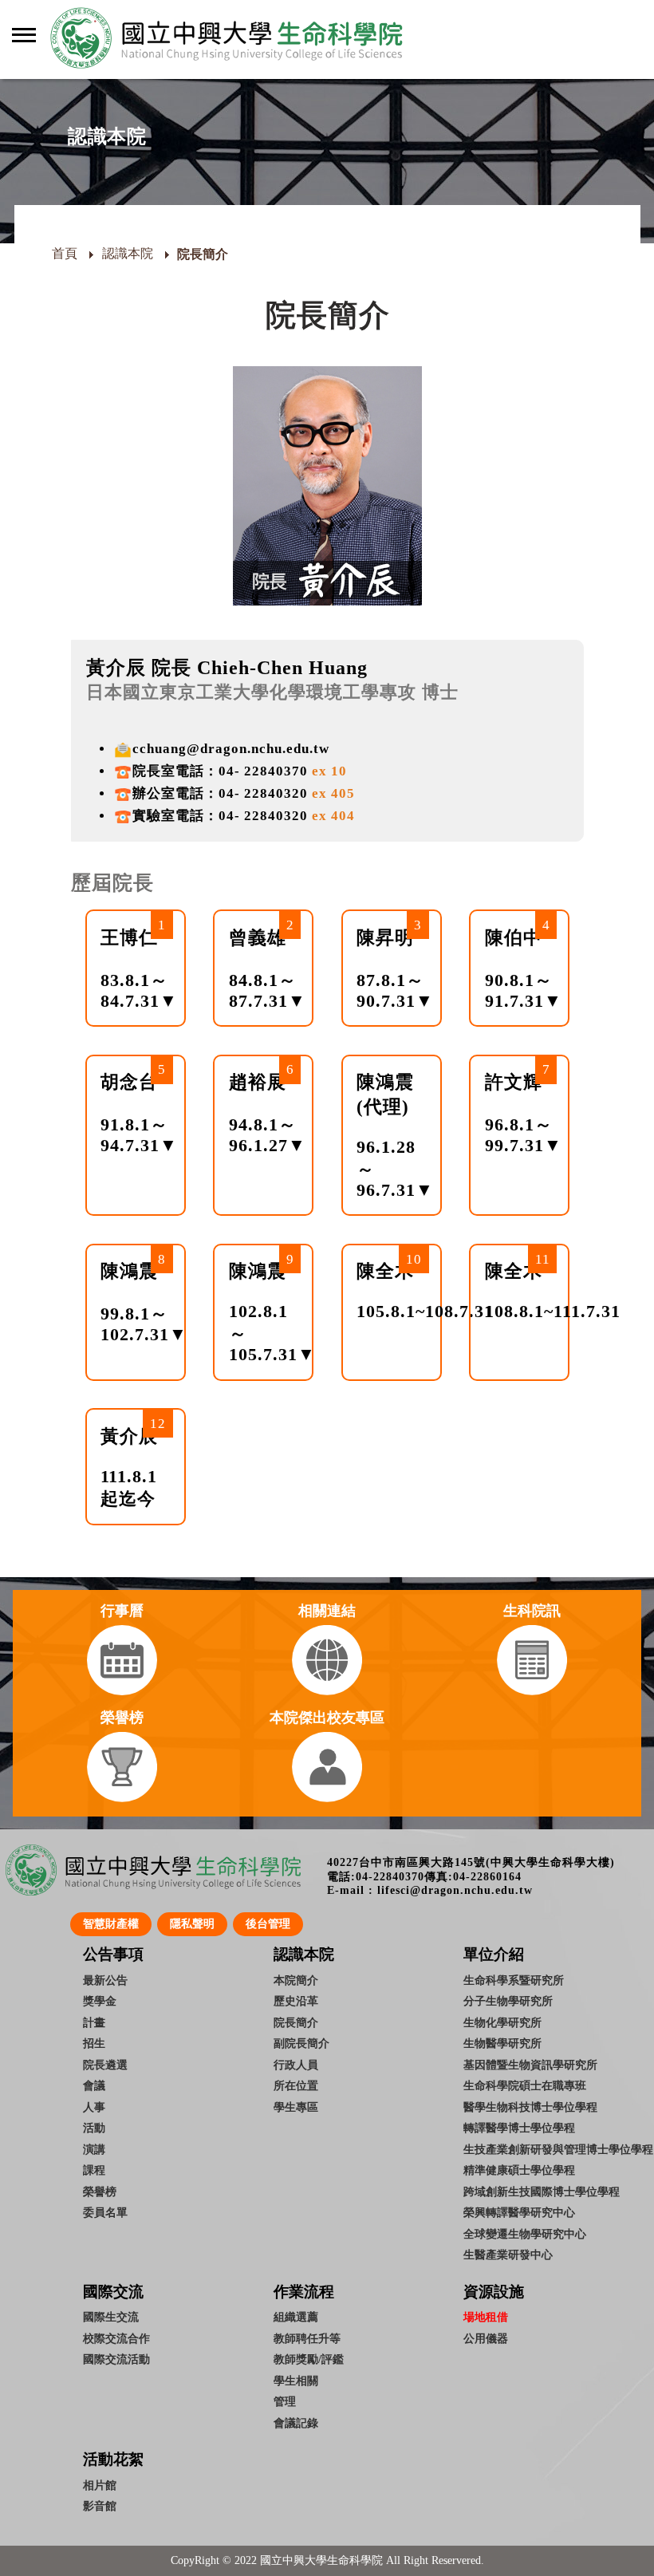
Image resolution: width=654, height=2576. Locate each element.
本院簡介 (296, 1980)
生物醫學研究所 (502, 2043)
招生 (94, 2043)
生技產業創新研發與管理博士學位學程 (558, 2149)
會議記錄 (296, 2423)
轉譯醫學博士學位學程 (519, 2128)
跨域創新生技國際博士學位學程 (542, 2191)
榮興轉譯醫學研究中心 (519, 2212)
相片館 (100, 2485)
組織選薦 (296, 2317)
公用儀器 (486, 2338)
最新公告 (105, 1980)
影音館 (100, 2506)
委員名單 (105, 2212)
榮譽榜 (100, 2191)
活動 (94, 2128)
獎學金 (100, 2001)
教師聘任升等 (307, 2338)
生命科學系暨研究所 (514, 1980)
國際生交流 (111, 2317)
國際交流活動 (116, 2359)
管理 (285, 2401)
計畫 (94, 2022)
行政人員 (296, 2065)
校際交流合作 (116, 2338)
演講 (94, 2149)
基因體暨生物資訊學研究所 (530, 2065)
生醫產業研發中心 (508, 2254)
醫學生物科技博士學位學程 (530, 2107)
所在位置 (296, 2085)
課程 (94, 2170)
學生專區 (296, 2107)
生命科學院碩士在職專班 (525, 2085)
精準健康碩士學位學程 (519, 2170)
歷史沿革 (296, 2001)
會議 (94, 2085)
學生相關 (296, 2381)
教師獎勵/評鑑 (309, 2359)
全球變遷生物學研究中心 (525, 2234)
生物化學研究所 (502, 2022)
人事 (94, 2107)
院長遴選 (105, 2065)
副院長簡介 (301, 2043)
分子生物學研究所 (508, 2001)
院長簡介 (296, 2022)
